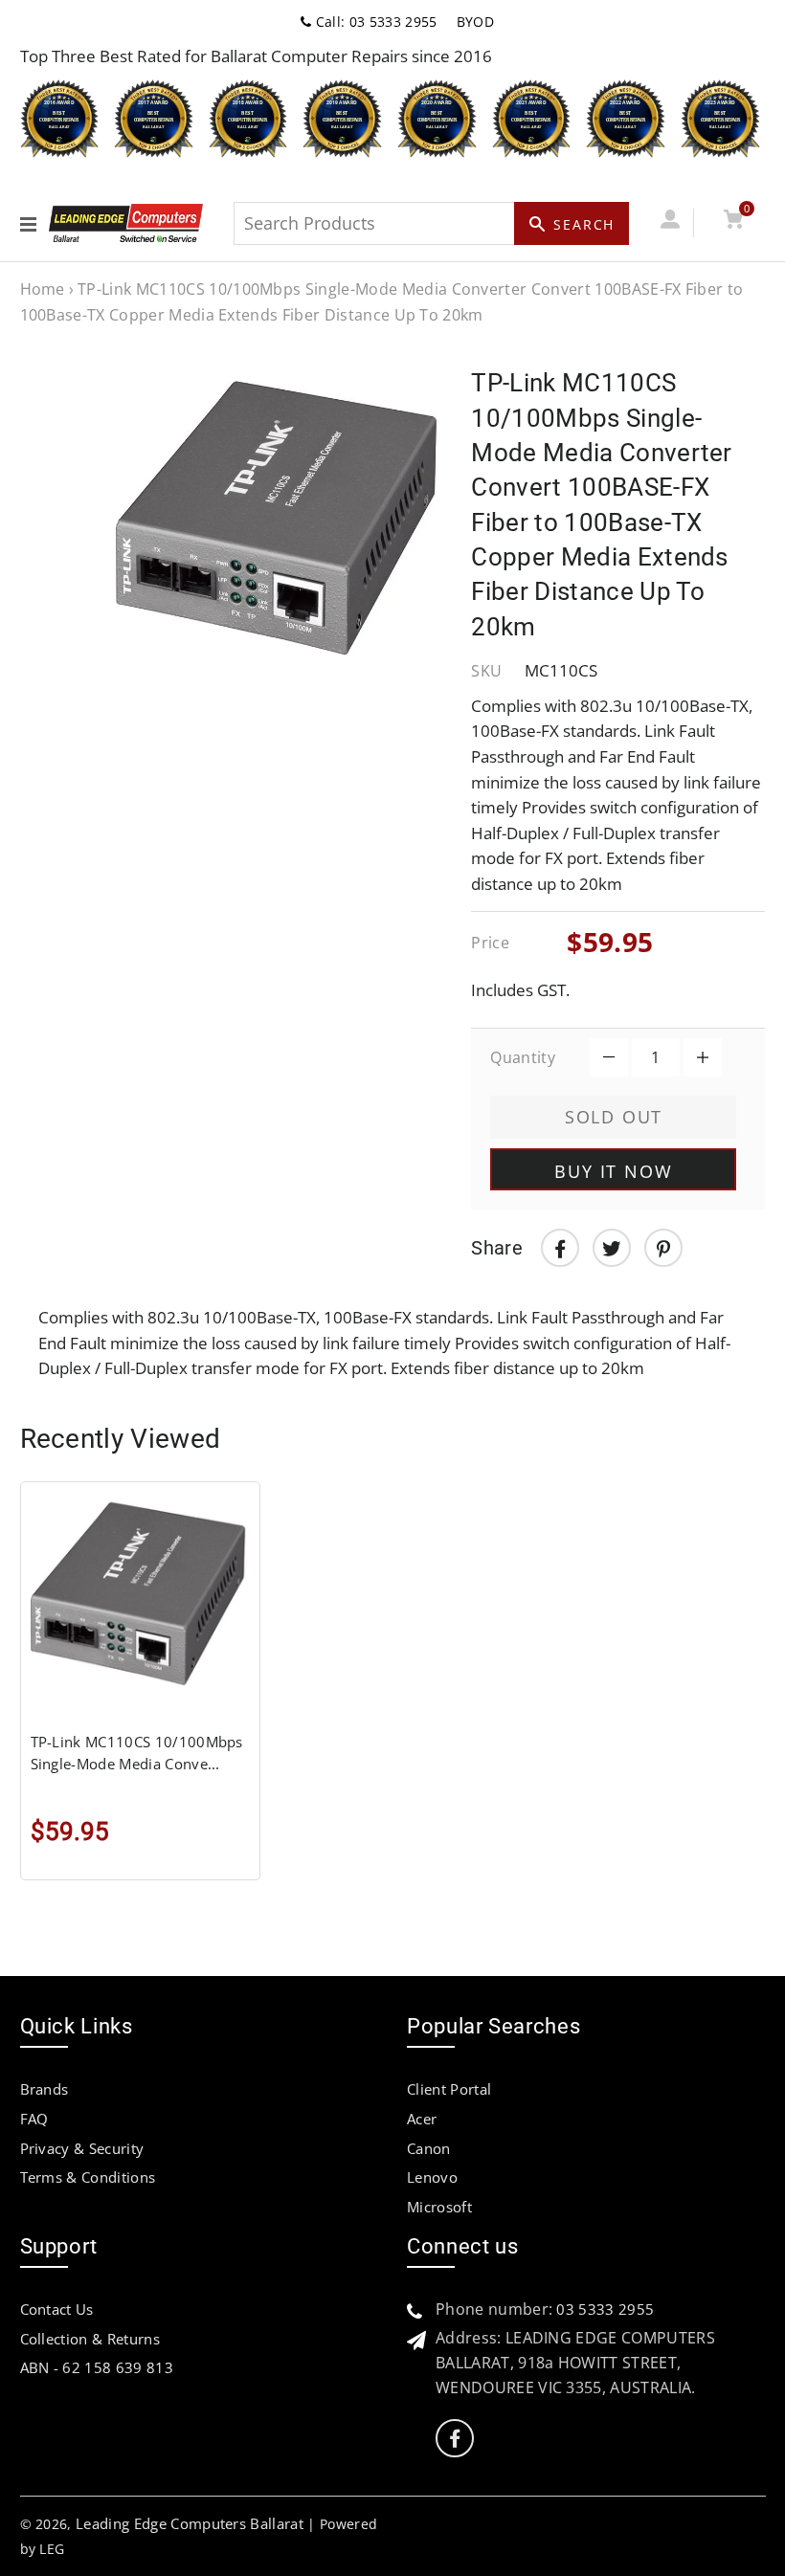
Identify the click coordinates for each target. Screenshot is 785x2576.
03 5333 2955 (605, 2309)
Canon (429, 2148)
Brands (45, 2089)
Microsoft (439, 2207)
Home (43, 289)
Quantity (523, 1057)
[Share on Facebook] (560, 1248)
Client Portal (449, 2089)
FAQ (34, 2119)
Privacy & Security (82, 2148)
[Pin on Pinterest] (663, 1248)
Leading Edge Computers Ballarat (190, 2523)
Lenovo (432, 2177)
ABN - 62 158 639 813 (97, 2367)
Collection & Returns (90, 2339)
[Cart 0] (734, 222)
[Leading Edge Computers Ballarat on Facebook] (455, 2439)
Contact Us (57, 2309)
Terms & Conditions (88, 2177)
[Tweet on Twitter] (612, 1248)
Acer (422, 2119)
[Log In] (671, 222)
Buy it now (613, 1171)
